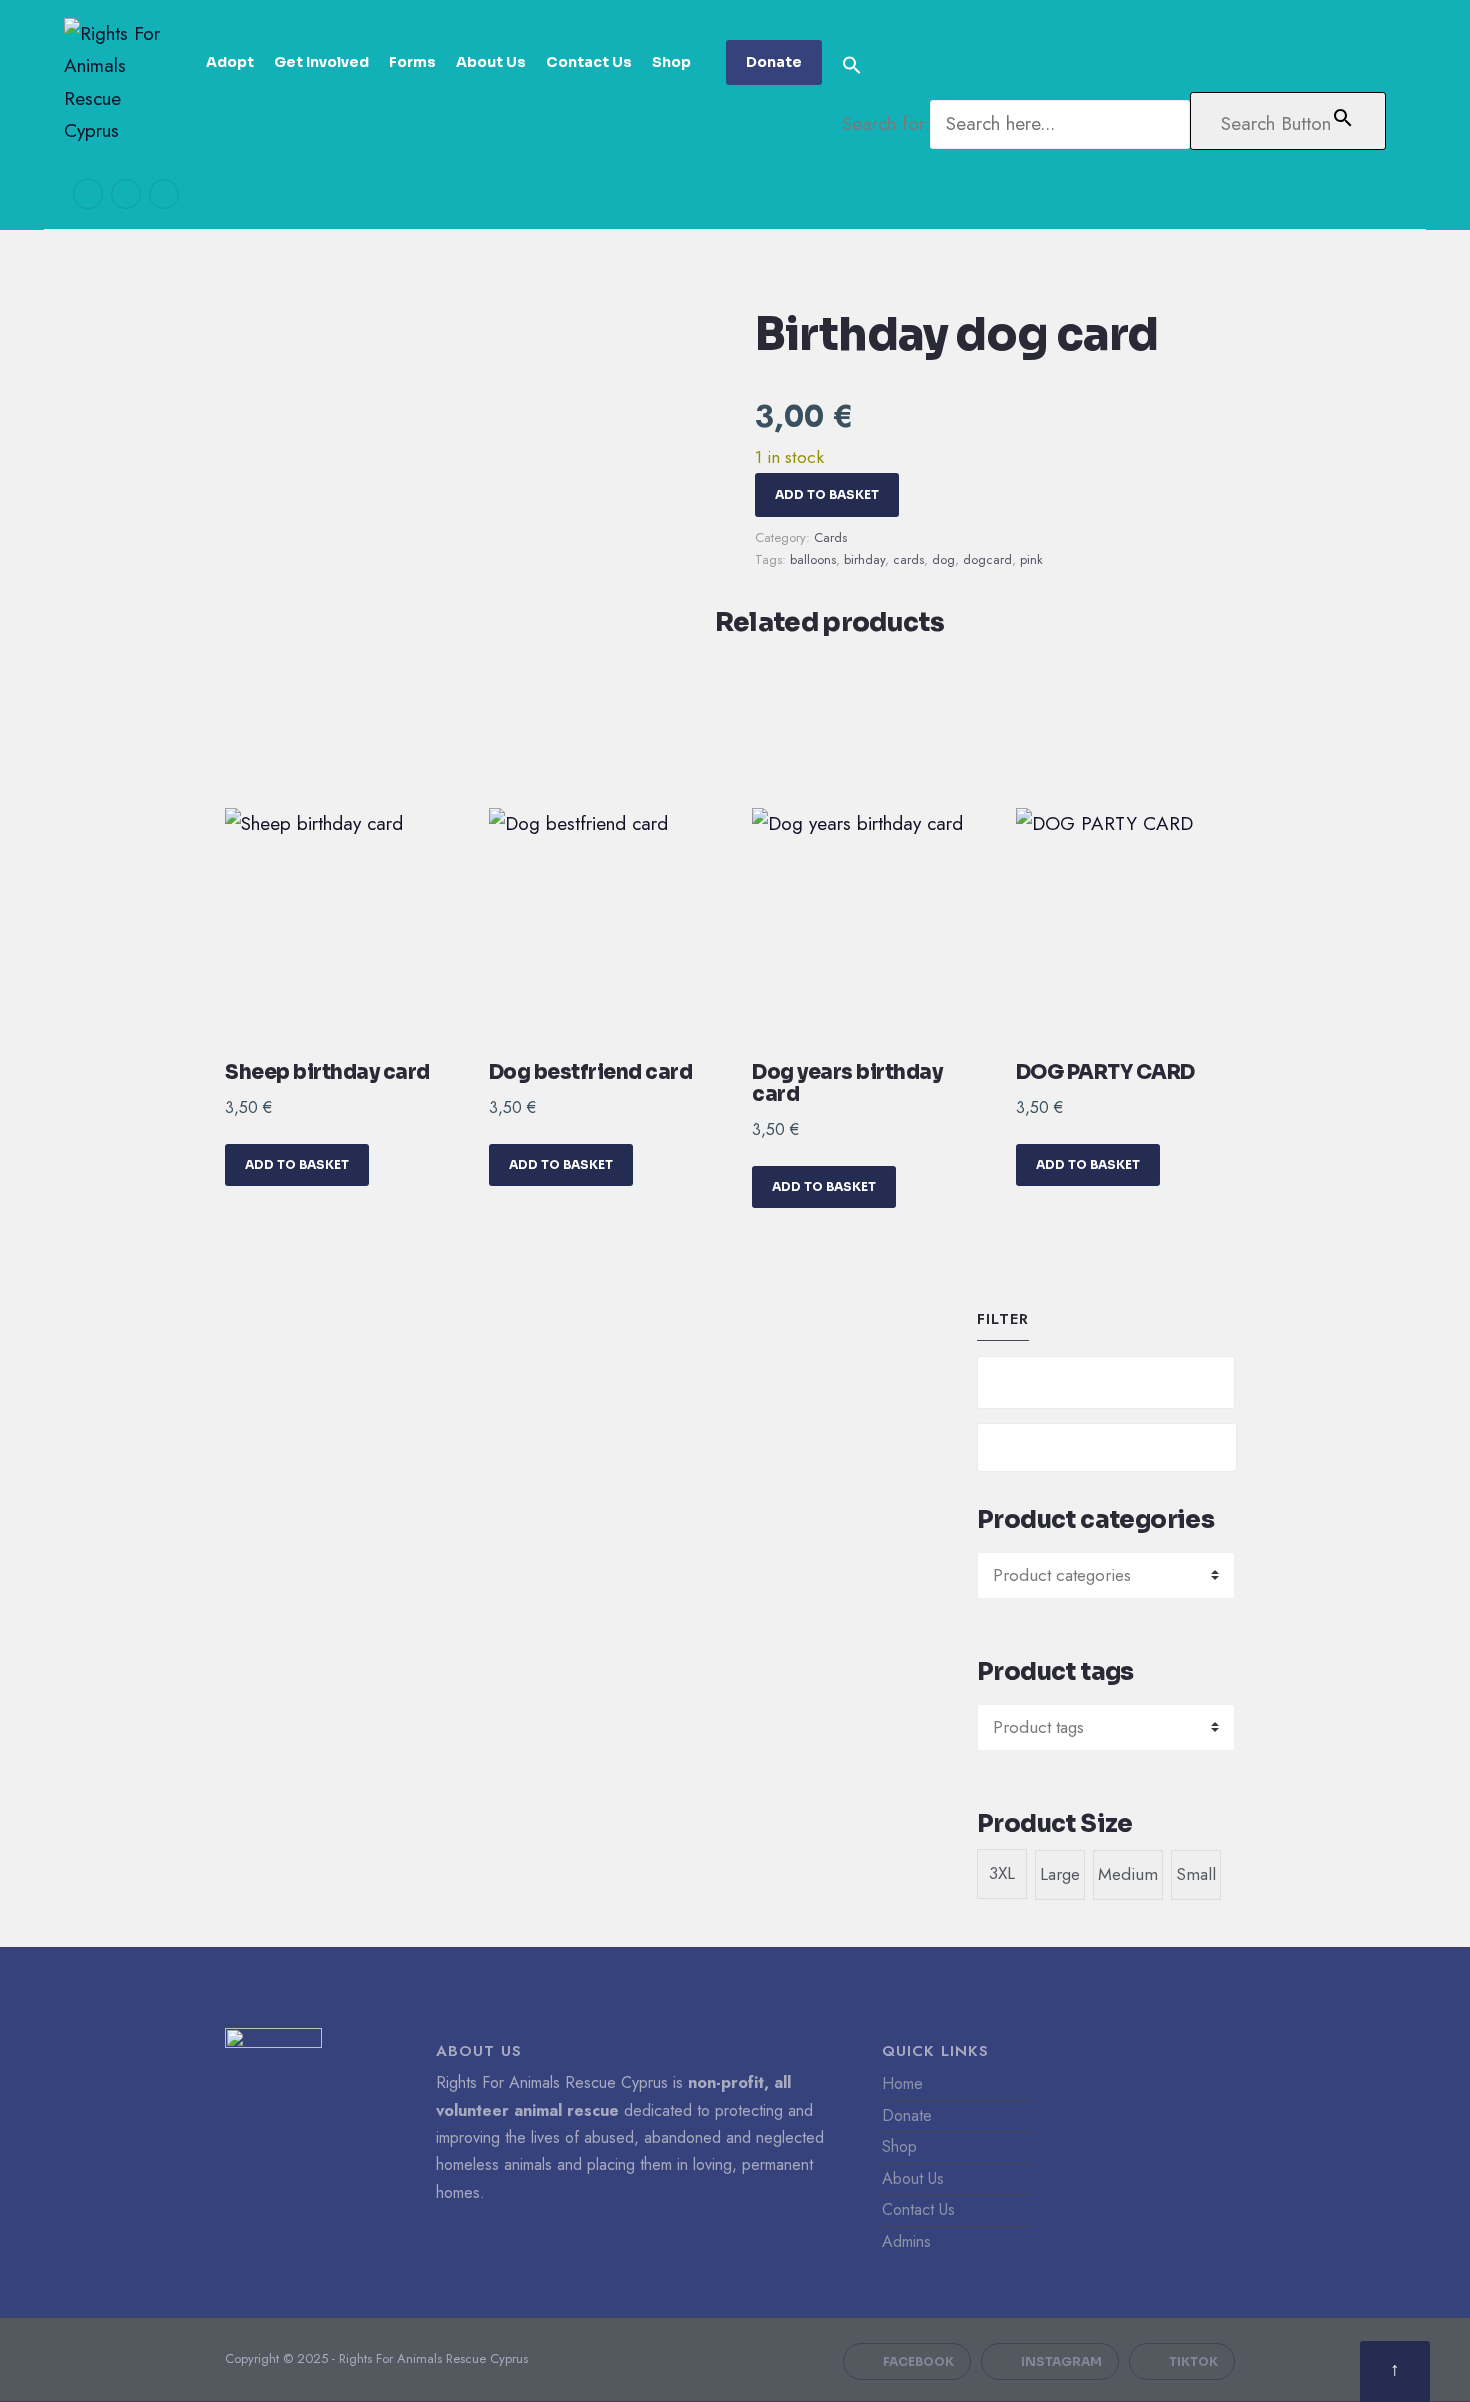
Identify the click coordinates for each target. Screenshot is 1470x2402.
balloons (813, 559)
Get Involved (321, 62)
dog (943, 559)
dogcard (987, 559)
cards (908, 559)
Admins (906, 2241)
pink (1031, 559)
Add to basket (827, 494)
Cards (830, 537)
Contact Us (589, 62)
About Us (491, 62)
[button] (1114, 66)
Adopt (230, 62)
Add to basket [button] (297, 1164)
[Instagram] (126, 194)
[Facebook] (88, 194)
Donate (774, 62)
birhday (864, 559)
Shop (671, 62)
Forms (412, 62)
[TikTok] (164, 194)
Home (902, 2083)
